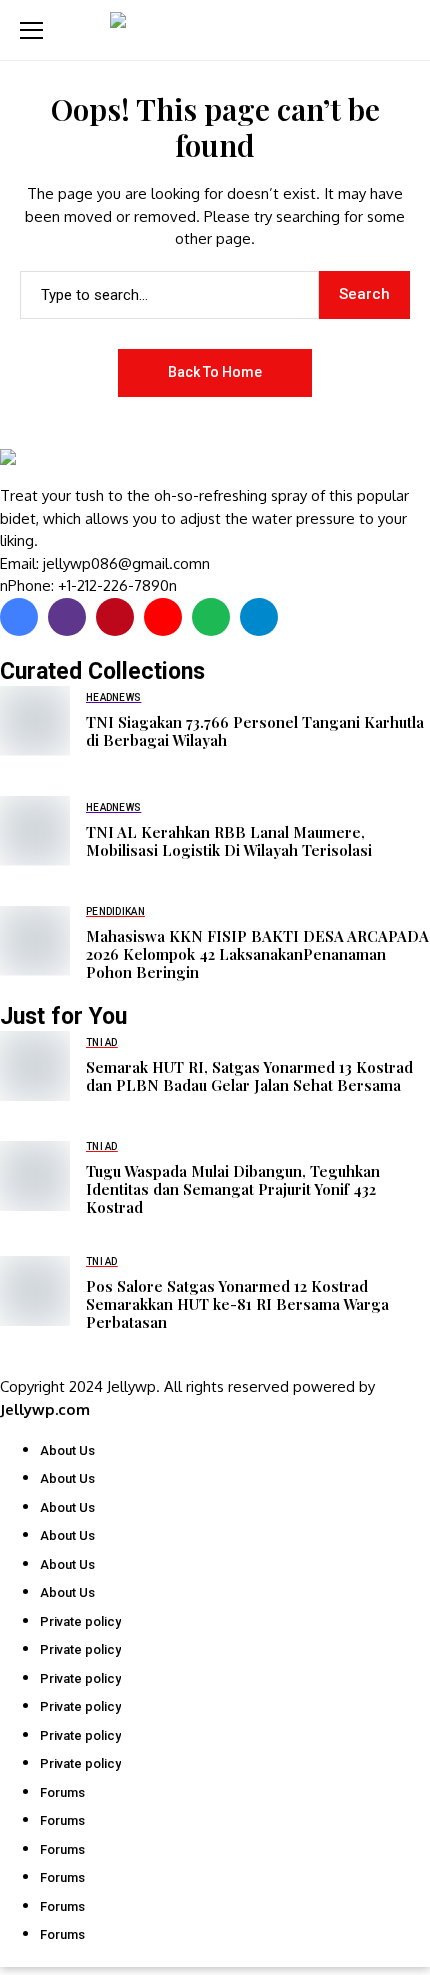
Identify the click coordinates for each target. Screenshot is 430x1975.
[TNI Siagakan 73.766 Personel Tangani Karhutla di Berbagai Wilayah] (35, 721)
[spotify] (211, 617)
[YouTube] (163, 617)
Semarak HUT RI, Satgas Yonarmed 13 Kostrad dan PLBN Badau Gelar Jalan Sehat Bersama (249, 1076)
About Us (67, 1450)
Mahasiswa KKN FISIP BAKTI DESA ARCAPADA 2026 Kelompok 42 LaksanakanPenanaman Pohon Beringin (257, 954)
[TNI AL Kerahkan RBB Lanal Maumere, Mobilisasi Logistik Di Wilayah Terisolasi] (35, 831)
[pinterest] (115, 617)
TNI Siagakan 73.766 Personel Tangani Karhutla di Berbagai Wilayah (255, 731)
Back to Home (215, 372)
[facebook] (19, 617)
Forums (62, 1792)
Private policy (80, 1621)
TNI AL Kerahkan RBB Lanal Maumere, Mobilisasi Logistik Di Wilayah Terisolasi (229, 841)
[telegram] (259, 617)
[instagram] (67, 617)
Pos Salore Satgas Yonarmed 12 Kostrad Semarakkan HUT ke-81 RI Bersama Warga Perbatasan (237, 1304)
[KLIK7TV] (105, 467)
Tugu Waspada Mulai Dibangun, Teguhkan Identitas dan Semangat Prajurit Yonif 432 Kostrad (233, 1189)
